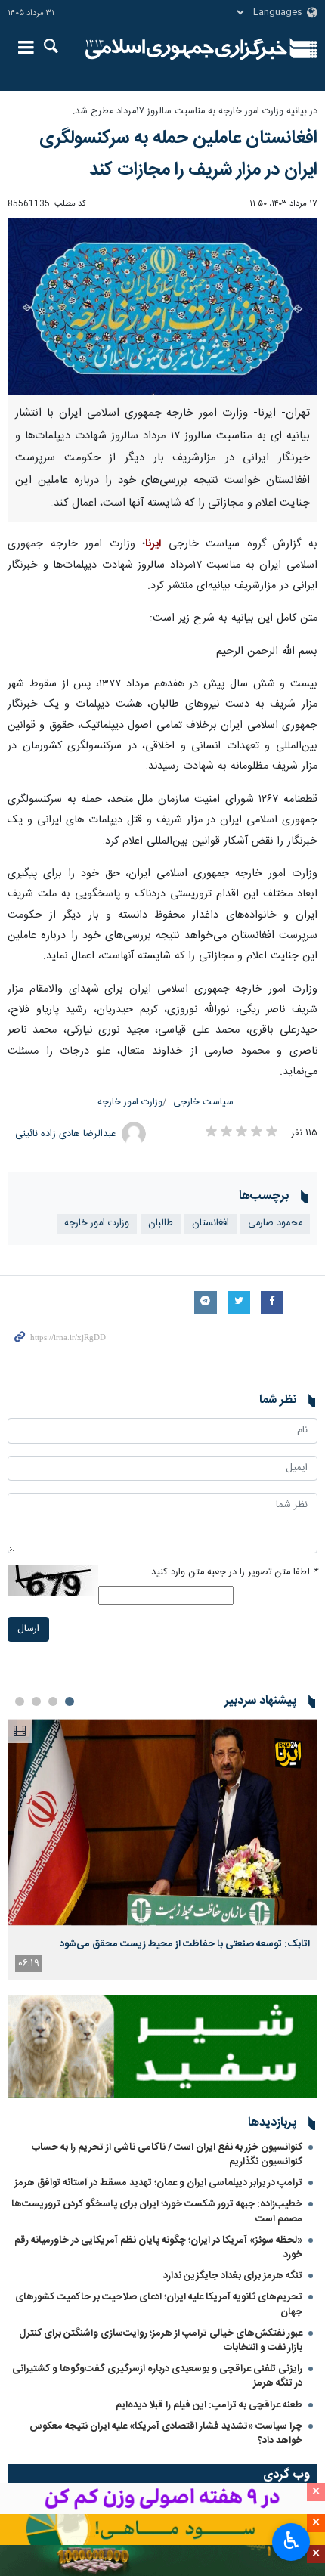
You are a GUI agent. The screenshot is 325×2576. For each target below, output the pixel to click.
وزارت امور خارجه (130, 1102)
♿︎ (291, 2540)
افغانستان (210, 1223)
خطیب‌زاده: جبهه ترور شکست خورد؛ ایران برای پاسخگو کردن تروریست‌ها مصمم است (157, 2211)
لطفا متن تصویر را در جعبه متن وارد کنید (234, 1573)
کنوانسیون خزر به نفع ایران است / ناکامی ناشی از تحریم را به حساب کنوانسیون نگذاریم (167, 2155)
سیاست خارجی (203, 1102)
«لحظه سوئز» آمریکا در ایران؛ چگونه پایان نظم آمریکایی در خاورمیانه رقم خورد (158, 2248)
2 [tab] (53, 1701)
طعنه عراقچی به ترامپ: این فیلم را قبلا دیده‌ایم (209, 2405)
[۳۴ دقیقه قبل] (162, 1822)
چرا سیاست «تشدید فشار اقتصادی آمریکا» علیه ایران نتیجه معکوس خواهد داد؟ (166, 2434)
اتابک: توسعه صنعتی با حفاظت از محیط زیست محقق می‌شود (185, 1944)
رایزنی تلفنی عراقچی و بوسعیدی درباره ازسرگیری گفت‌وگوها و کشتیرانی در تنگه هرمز (157, 2376)
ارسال (28, 1629)
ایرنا (186, 49)
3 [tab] (36, 1701)
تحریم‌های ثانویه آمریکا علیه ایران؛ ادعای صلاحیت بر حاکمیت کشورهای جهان (159, 2304)
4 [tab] (20, 1701)
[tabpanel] (162, 1849)
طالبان (161, 1223)
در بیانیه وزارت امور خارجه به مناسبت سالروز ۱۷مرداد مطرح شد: (195, 111)
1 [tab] (70, 1701)
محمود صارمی (275, 1223)
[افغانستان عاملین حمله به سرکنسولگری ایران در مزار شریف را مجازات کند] (162, 307)
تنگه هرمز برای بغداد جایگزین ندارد (233, 2276)
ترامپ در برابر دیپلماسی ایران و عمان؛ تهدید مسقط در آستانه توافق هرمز (158, 2183)
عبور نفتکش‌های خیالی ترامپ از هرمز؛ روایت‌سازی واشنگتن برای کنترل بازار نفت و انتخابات (161, 2341)
